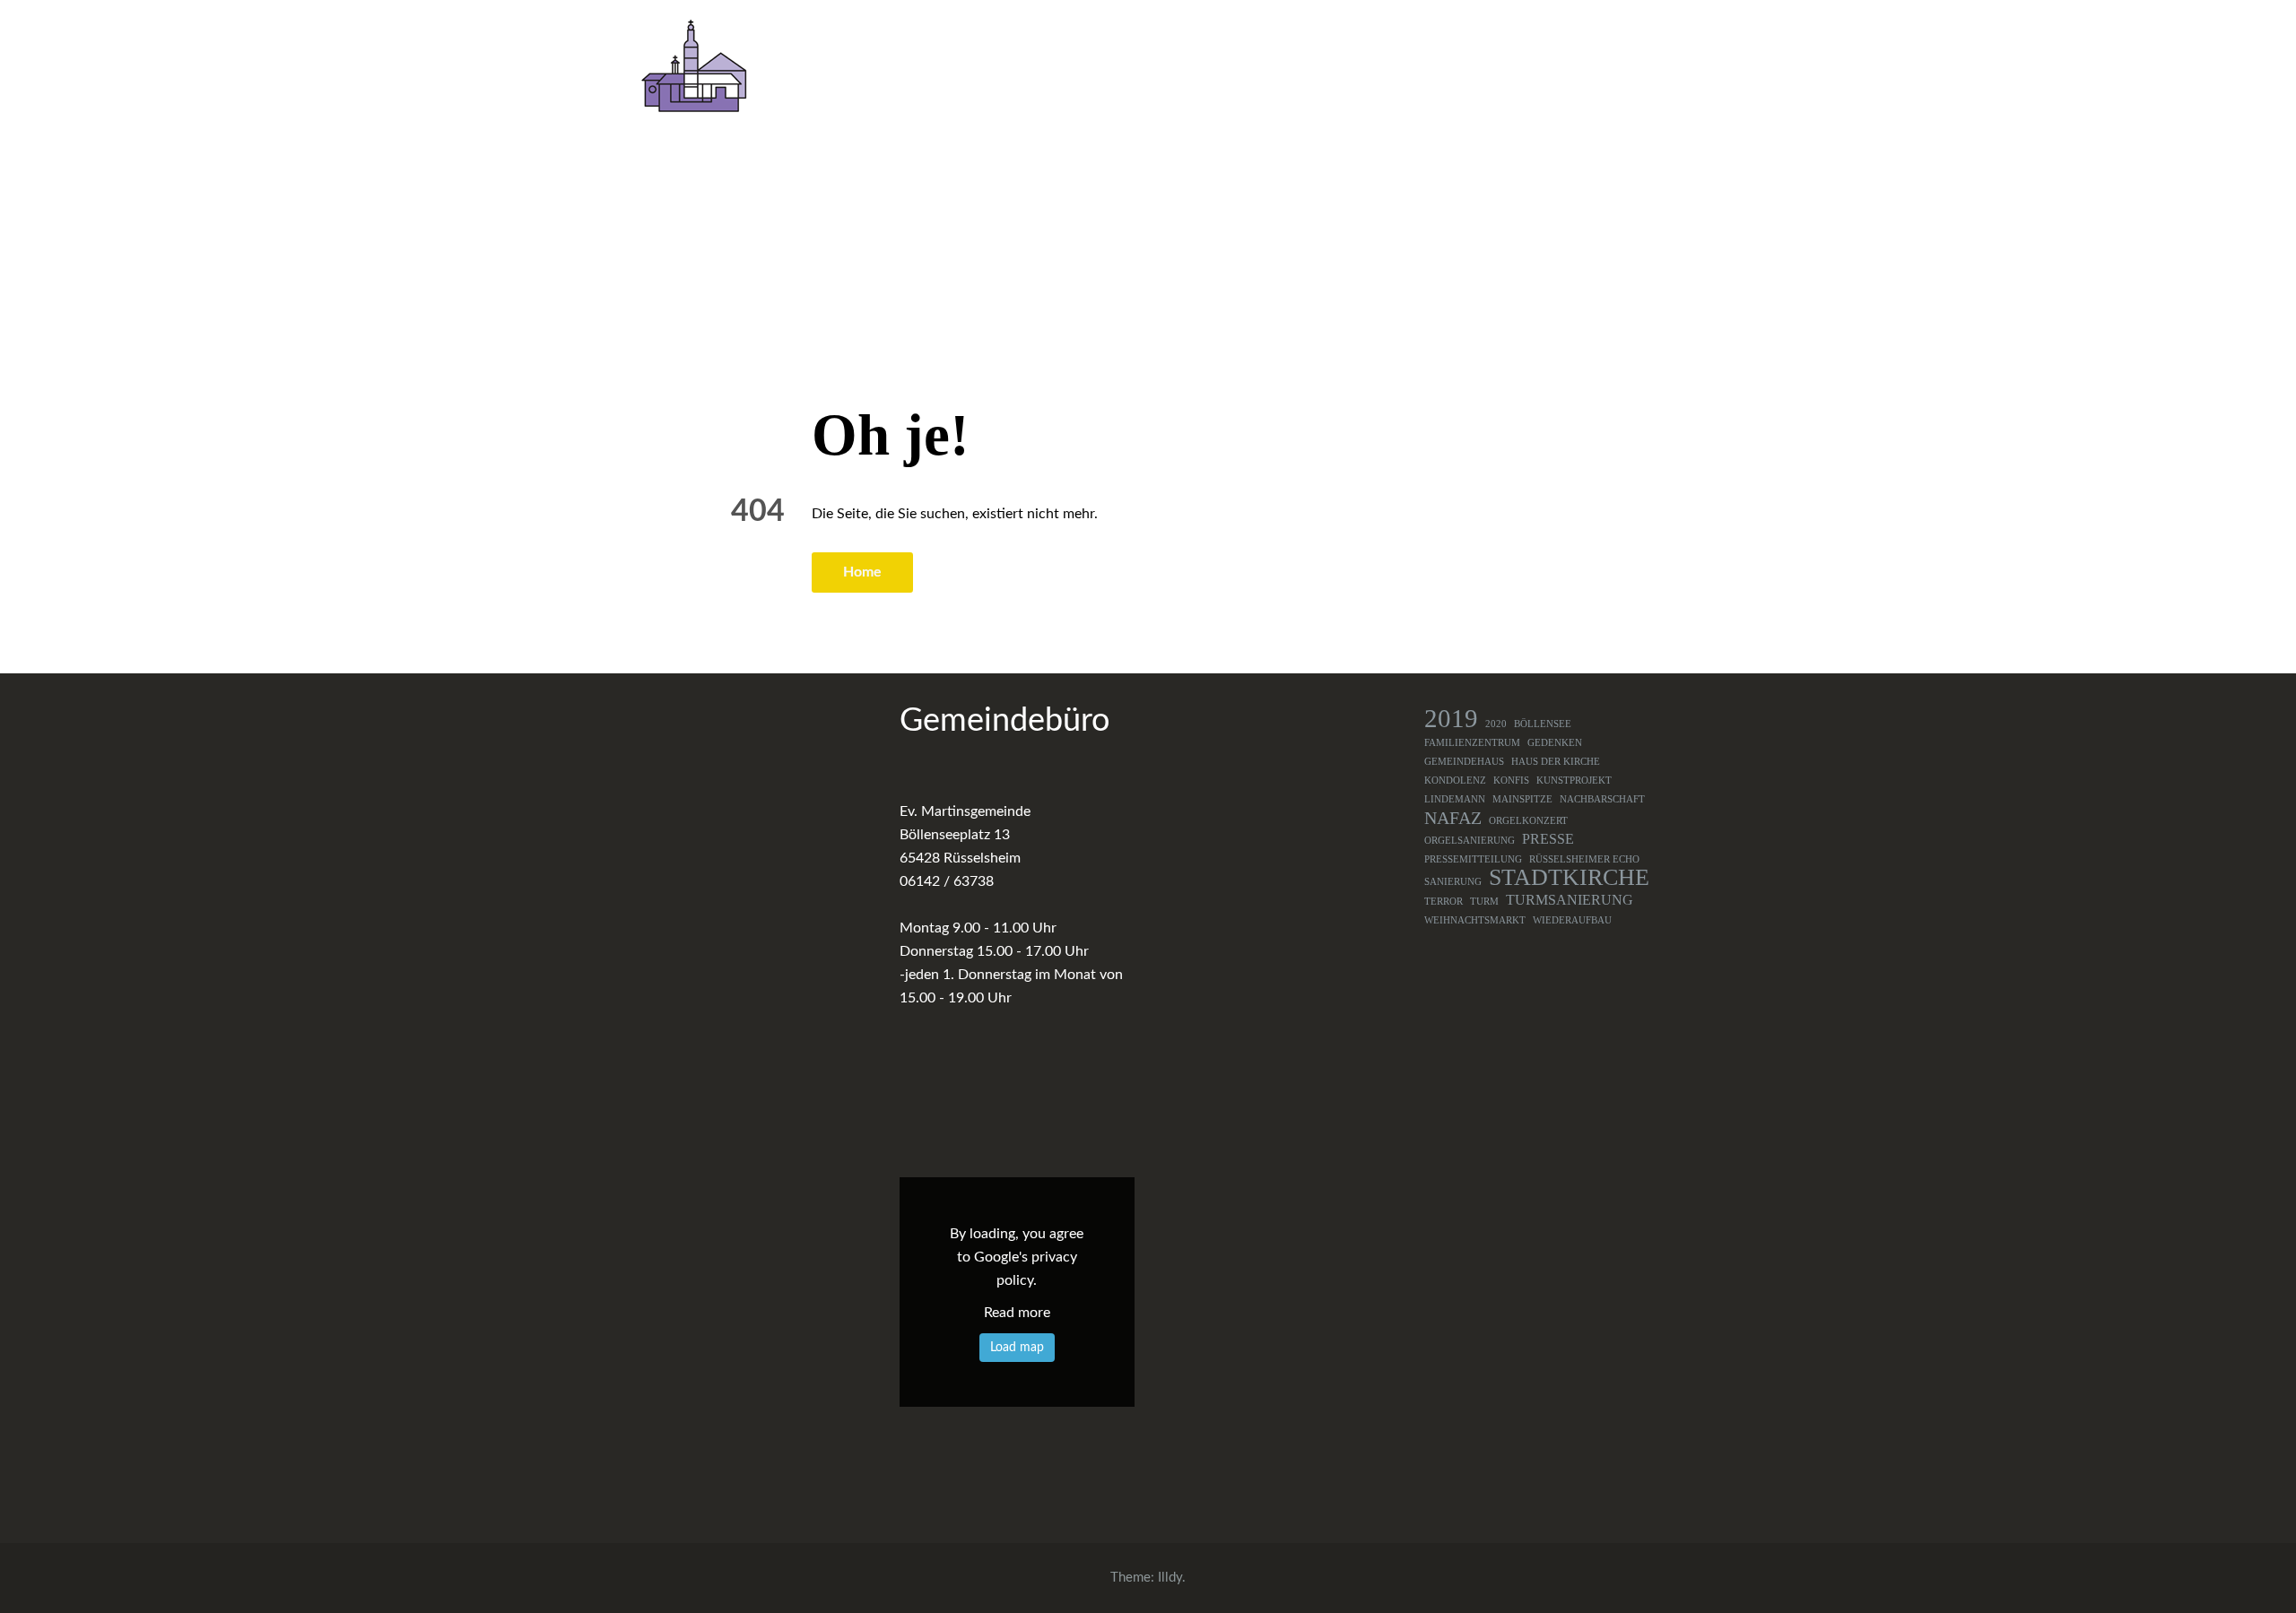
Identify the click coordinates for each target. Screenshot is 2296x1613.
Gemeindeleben (1157, 69)
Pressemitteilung (1473, 859)
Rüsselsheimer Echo (1584, 859)
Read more (1017, 1313)
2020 (1496, 724)
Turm (1484, 902)
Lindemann (1455, 799)
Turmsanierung (1570, 900)
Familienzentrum (1472, 743)
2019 (1451, 718)
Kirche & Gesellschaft (1478, 69)
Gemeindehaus (1464, 762)
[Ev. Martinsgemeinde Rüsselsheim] (694, 65)
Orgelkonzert (1528, 821)
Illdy (1170, 1578)
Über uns (1026, 69)
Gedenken (1555, 743)
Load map (1017, 1348)
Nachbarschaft (1602, 799)
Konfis (1511, 780)
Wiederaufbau (1572, 920)
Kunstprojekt (1574, 780)
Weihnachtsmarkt (1475, 920)
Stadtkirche (1569, 878)
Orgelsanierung (1470, 841)
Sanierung (1453, 882)
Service (1621, 69)
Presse (1548, 839)
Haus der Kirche (1556, 762)
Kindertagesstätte (1315, 69)
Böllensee (1543, 724)
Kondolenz (1455, 780)
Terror (1444, 902)
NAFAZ (1453, 818)
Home (862, 572)
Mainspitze (1522, 799)
